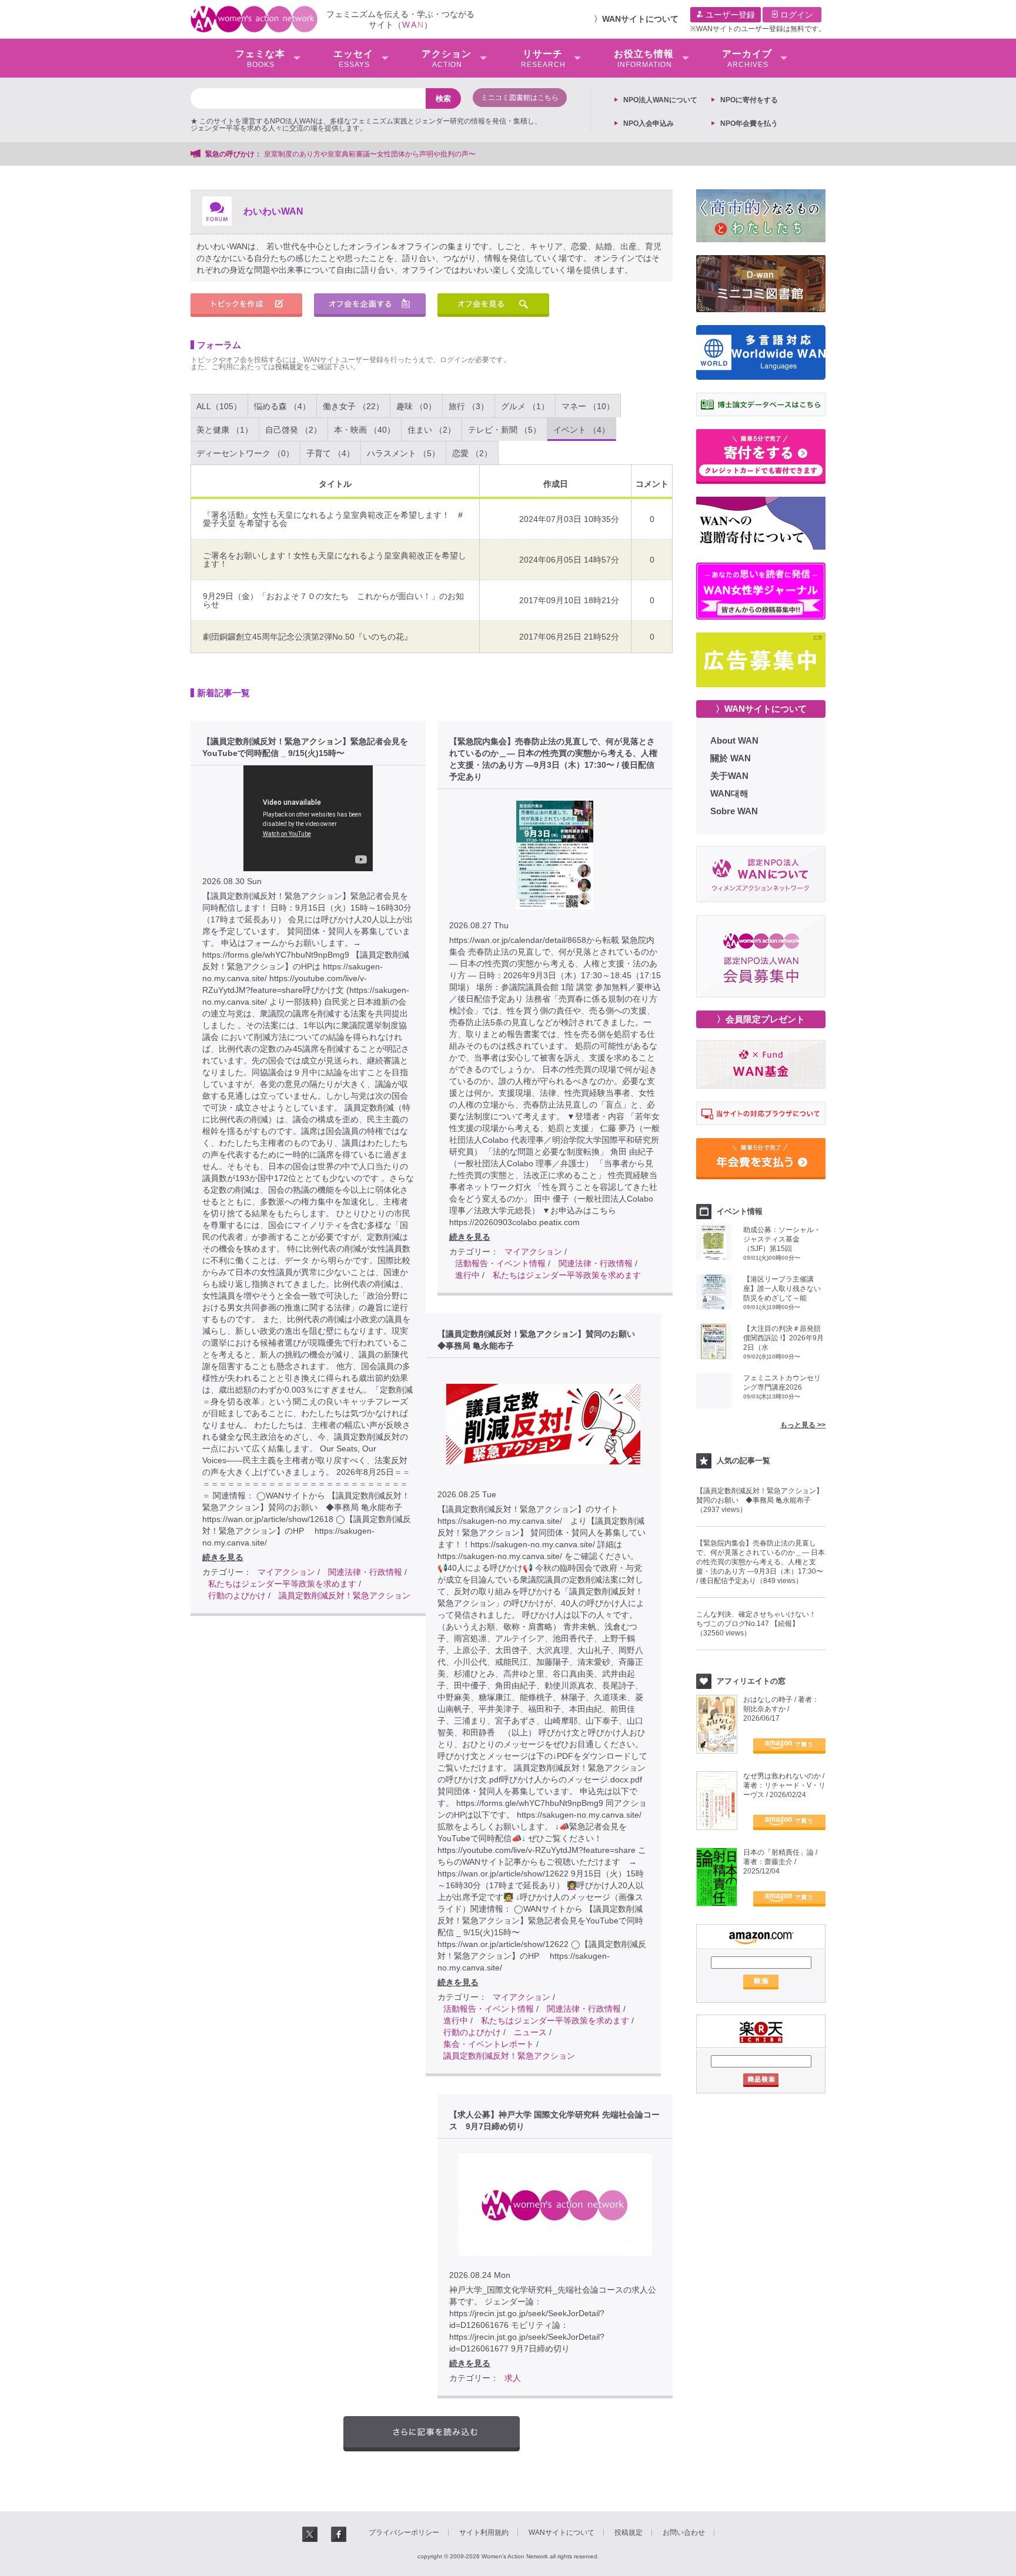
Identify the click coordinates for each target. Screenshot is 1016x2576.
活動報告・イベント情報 (500, 1263)
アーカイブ (747, 59)
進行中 (467, 1275)
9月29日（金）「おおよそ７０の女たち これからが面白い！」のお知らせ (333, 600)
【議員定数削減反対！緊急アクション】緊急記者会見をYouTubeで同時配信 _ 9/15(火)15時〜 (305, 747)
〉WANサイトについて (761, 709)
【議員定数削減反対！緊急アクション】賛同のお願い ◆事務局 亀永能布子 (540, 1340)
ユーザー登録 (729, 15)
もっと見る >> (803, 1425)
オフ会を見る (493, 305)
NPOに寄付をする (749, 100)
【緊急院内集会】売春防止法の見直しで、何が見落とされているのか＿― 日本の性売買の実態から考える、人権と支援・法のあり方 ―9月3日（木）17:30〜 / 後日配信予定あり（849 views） (761, 1562)
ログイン (796, 15)
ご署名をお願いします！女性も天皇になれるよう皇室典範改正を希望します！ (335, 560)
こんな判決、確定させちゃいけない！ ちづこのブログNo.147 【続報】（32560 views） (760, 1624)
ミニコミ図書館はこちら (520, 98)
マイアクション (286, 1572)
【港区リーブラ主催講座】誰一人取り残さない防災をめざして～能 (782, 1289)
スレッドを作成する (246, 305)
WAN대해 (729, 793)
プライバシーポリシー (404, 2532)
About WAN (734, 740)
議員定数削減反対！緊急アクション (345, 1595)
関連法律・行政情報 (365, 1572)
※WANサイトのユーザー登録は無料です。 (758, 29)
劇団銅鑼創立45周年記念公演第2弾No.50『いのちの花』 (308, 637)
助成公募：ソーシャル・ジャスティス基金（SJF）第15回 (782, 1239)
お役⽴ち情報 (644, 59)
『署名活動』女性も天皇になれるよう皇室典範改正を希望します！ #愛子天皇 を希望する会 (333, 519)
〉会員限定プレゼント (761, 1019)
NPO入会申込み (649, 123)
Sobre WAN (734, 811)
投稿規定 (289, 367)
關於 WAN (731, 758)
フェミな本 (260, 59)
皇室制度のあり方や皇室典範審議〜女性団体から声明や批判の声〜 (373, 154)
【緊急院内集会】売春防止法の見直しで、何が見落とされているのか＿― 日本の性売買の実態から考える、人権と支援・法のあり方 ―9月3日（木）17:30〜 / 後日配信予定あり (553, 759)
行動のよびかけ (237, 1595)
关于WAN (729, 776)
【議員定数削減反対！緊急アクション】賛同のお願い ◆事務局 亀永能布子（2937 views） (760, 1500)
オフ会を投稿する (370, 305)
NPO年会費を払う (749, 123)
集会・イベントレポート (489, 2044)
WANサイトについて (640, 19)
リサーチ (543, 59)
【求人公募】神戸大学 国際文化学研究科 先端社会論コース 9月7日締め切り (554, 2120)
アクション (447, 59)
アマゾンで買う (789, 1746)
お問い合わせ (684, 2532)
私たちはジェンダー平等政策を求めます (282, 1584)
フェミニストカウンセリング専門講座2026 (782, 1383)
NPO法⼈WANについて (660, 100)
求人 (513, 2378)
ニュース (530, 2032)
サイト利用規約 (484, 2532)
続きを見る (223, 1557)
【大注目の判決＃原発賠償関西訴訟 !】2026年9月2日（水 (783, 1338)
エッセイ (353, 59)
